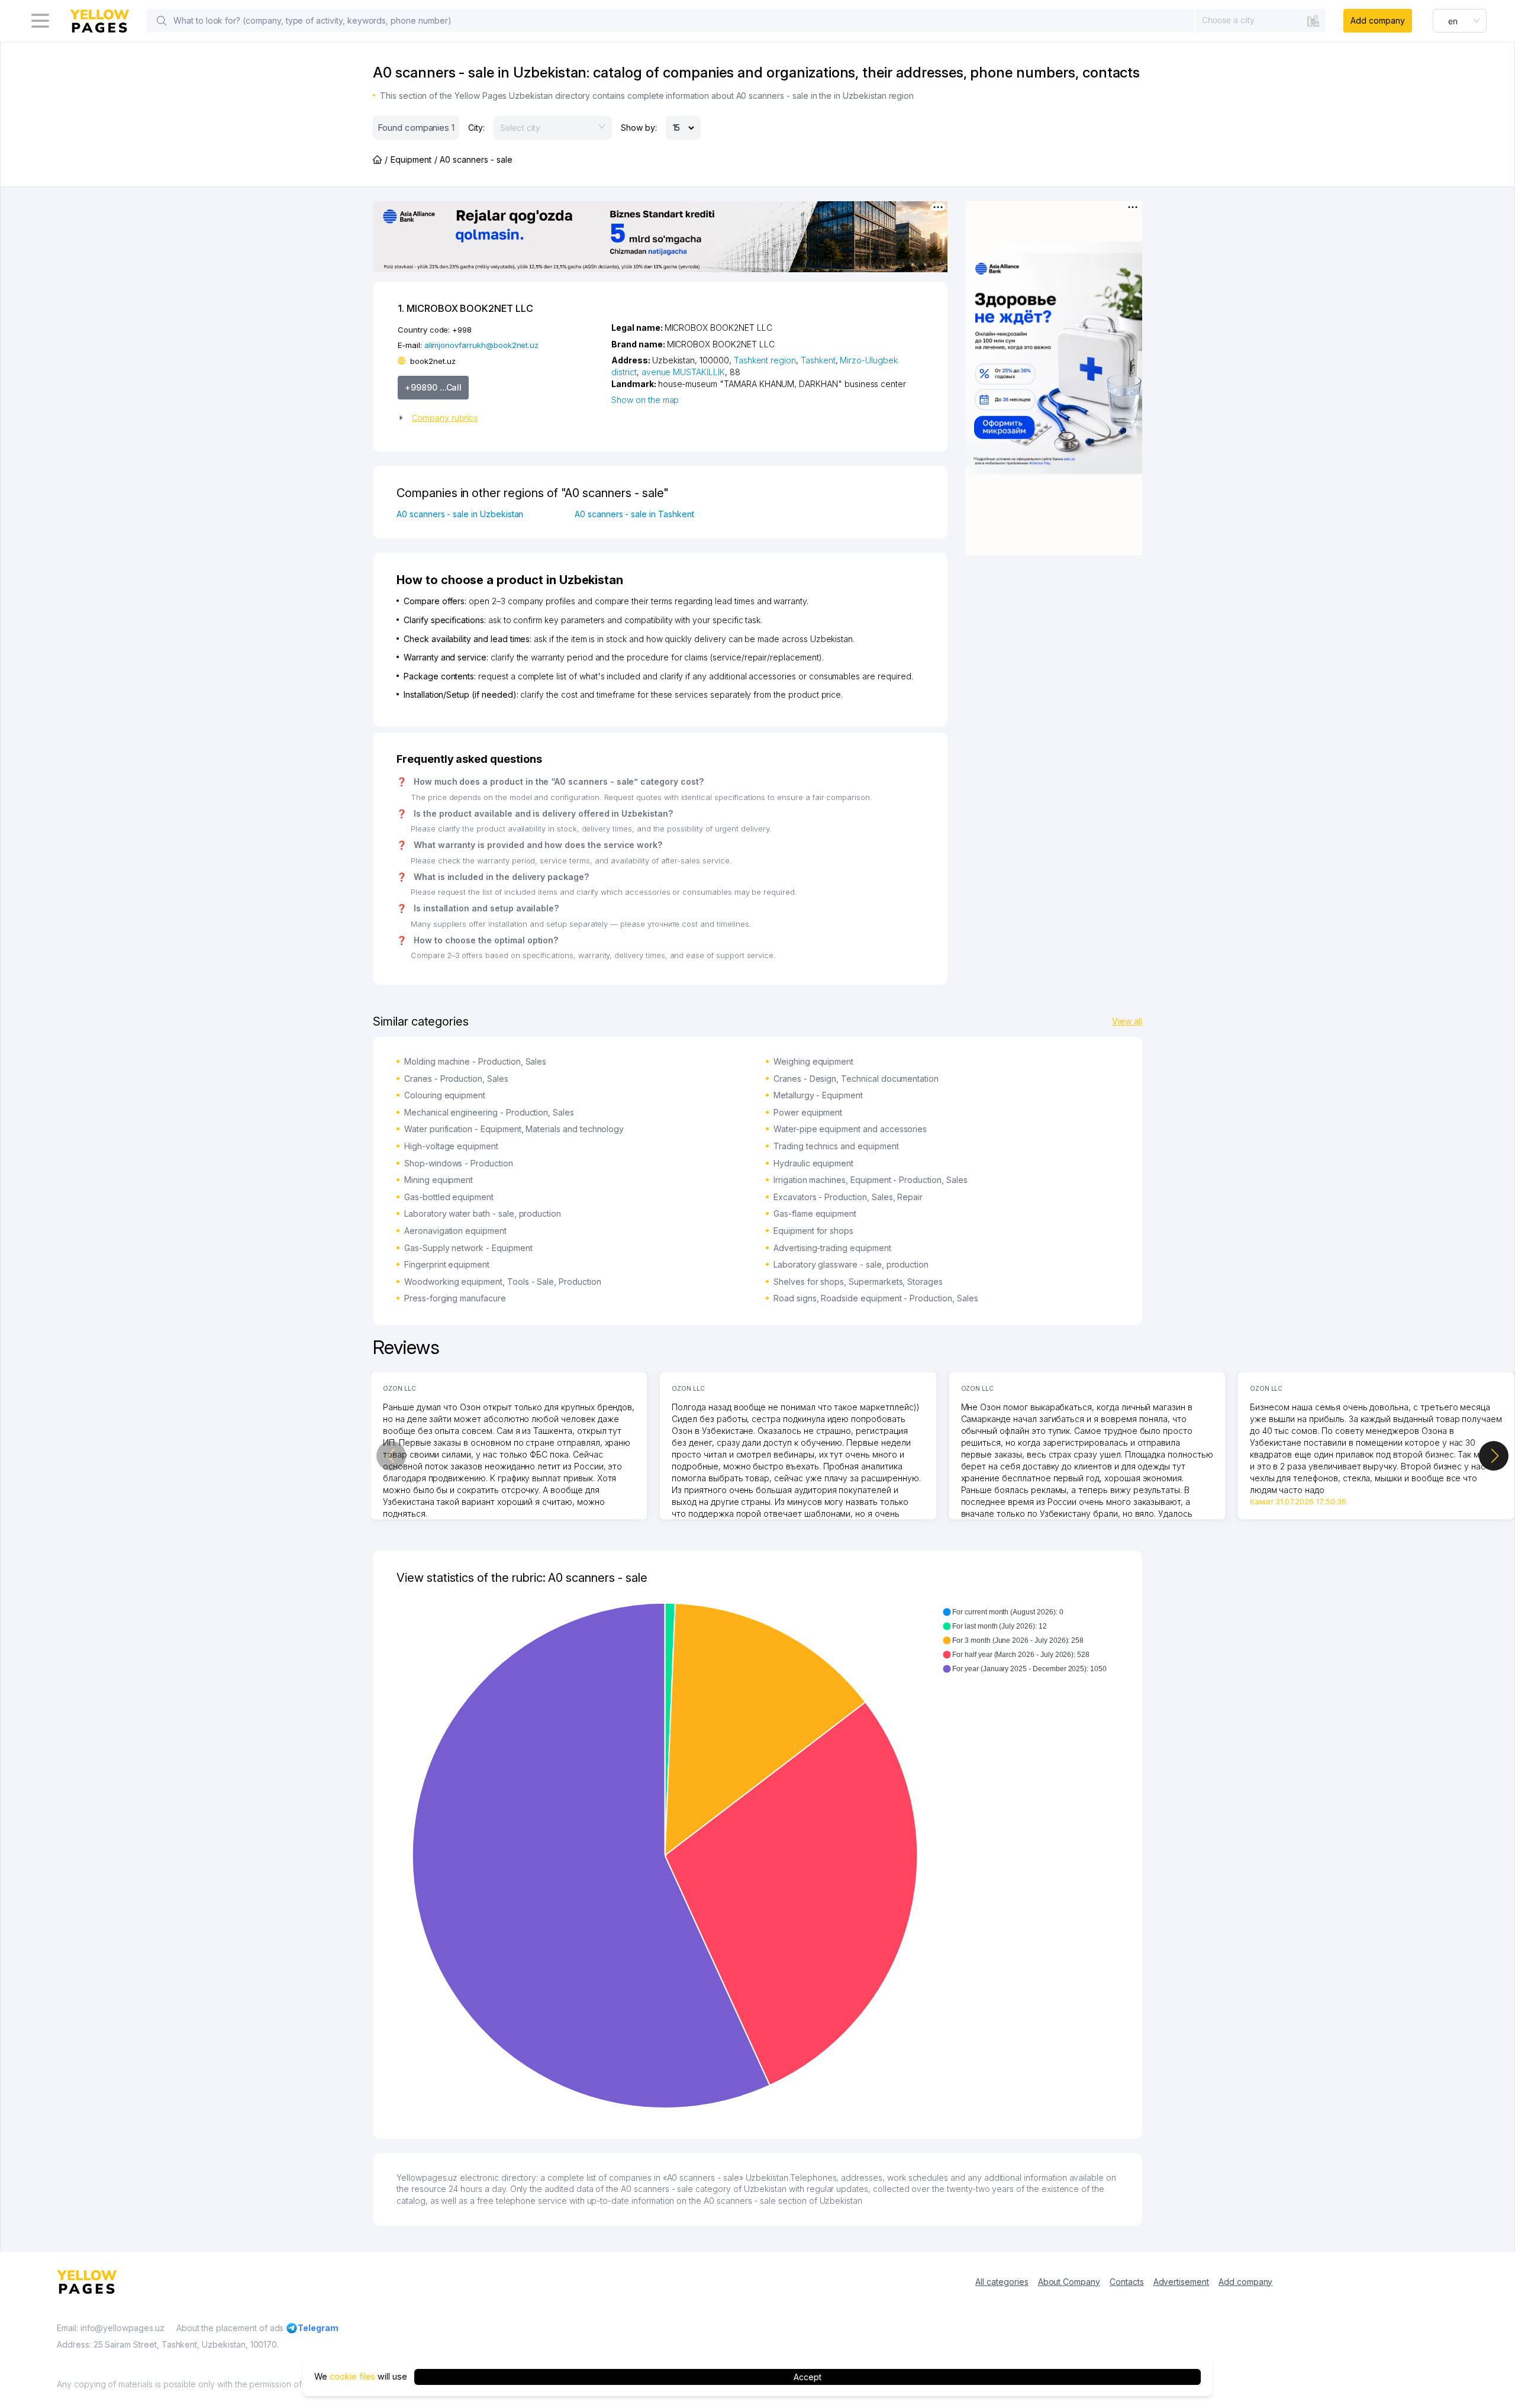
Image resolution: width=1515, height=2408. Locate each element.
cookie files (352, 2376)
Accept (808, 2376)
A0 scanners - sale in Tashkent (634, 514)
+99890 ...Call (433, 387)
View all (1127, 1021)
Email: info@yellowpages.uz (111, 2328)
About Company (1069, 2282)
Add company (1377, 20)
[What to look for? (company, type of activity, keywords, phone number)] (162, 21)
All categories (1002, 2282)
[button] (500, 418)
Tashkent (818, 360)
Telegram (318, 2328)
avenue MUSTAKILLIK (683, 372)
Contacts (1127, 2282)
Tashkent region (765, 360)
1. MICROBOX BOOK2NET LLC (465, 308)
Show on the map (645, 400)
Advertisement (1181, 2282)
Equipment (411, 159)
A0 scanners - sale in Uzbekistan (460, 514)
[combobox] (1261, 20)
